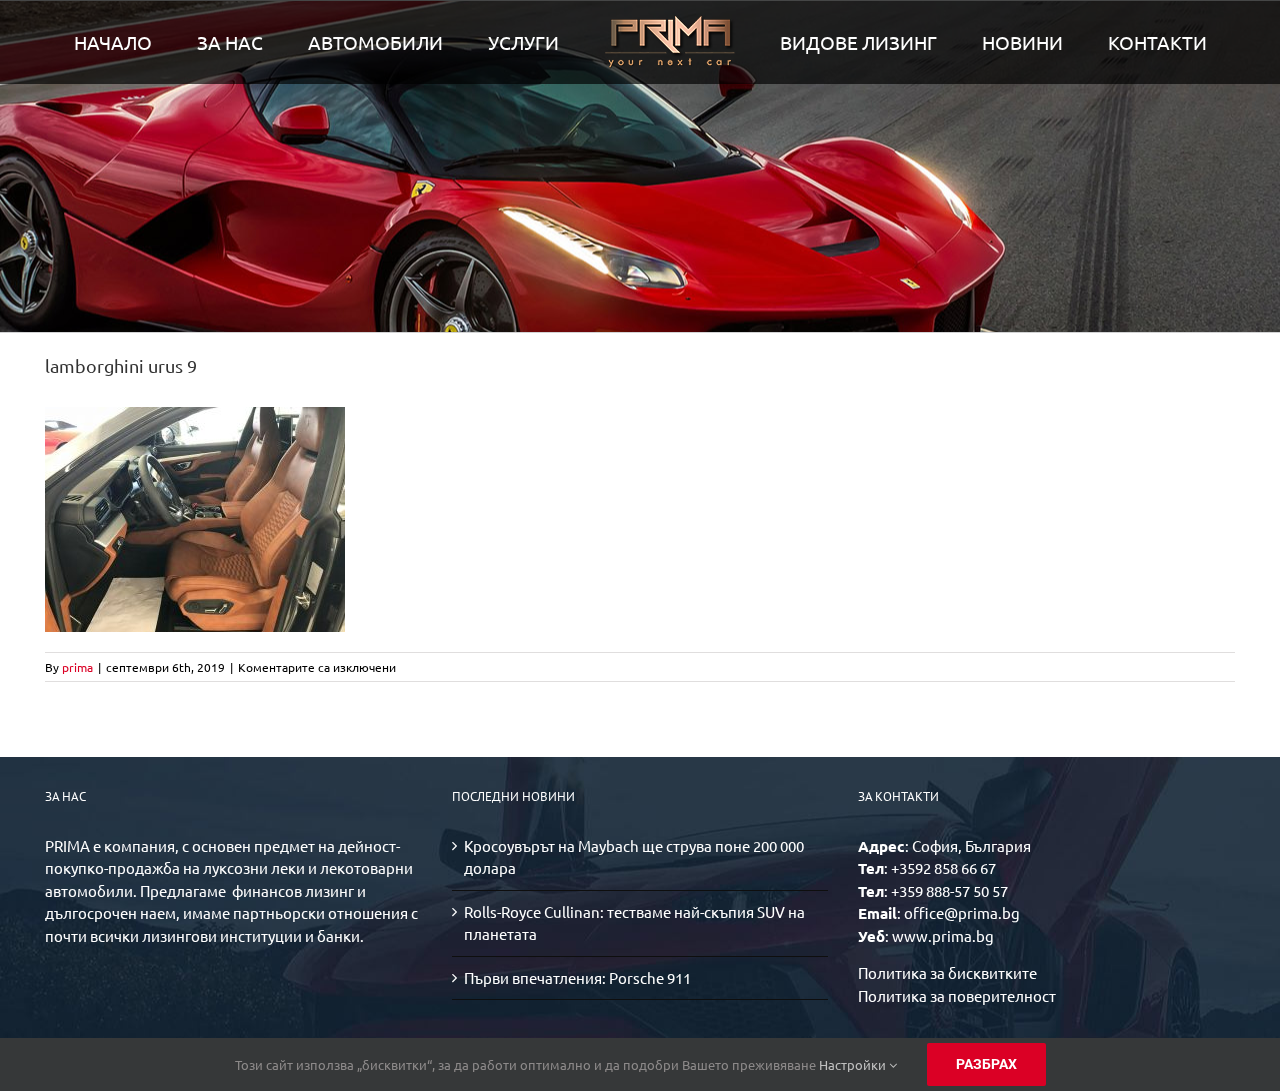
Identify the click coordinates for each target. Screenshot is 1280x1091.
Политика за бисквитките (947, 972)
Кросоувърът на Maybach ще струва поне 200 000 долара (634, 857)
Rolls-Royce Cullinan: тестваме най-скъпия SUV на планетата (634, 923)
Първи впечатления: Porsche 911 (577, 977)
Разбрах (986, 1064)
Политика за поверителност (957, 995)
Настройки (854, 1064)
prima (77, 667)
